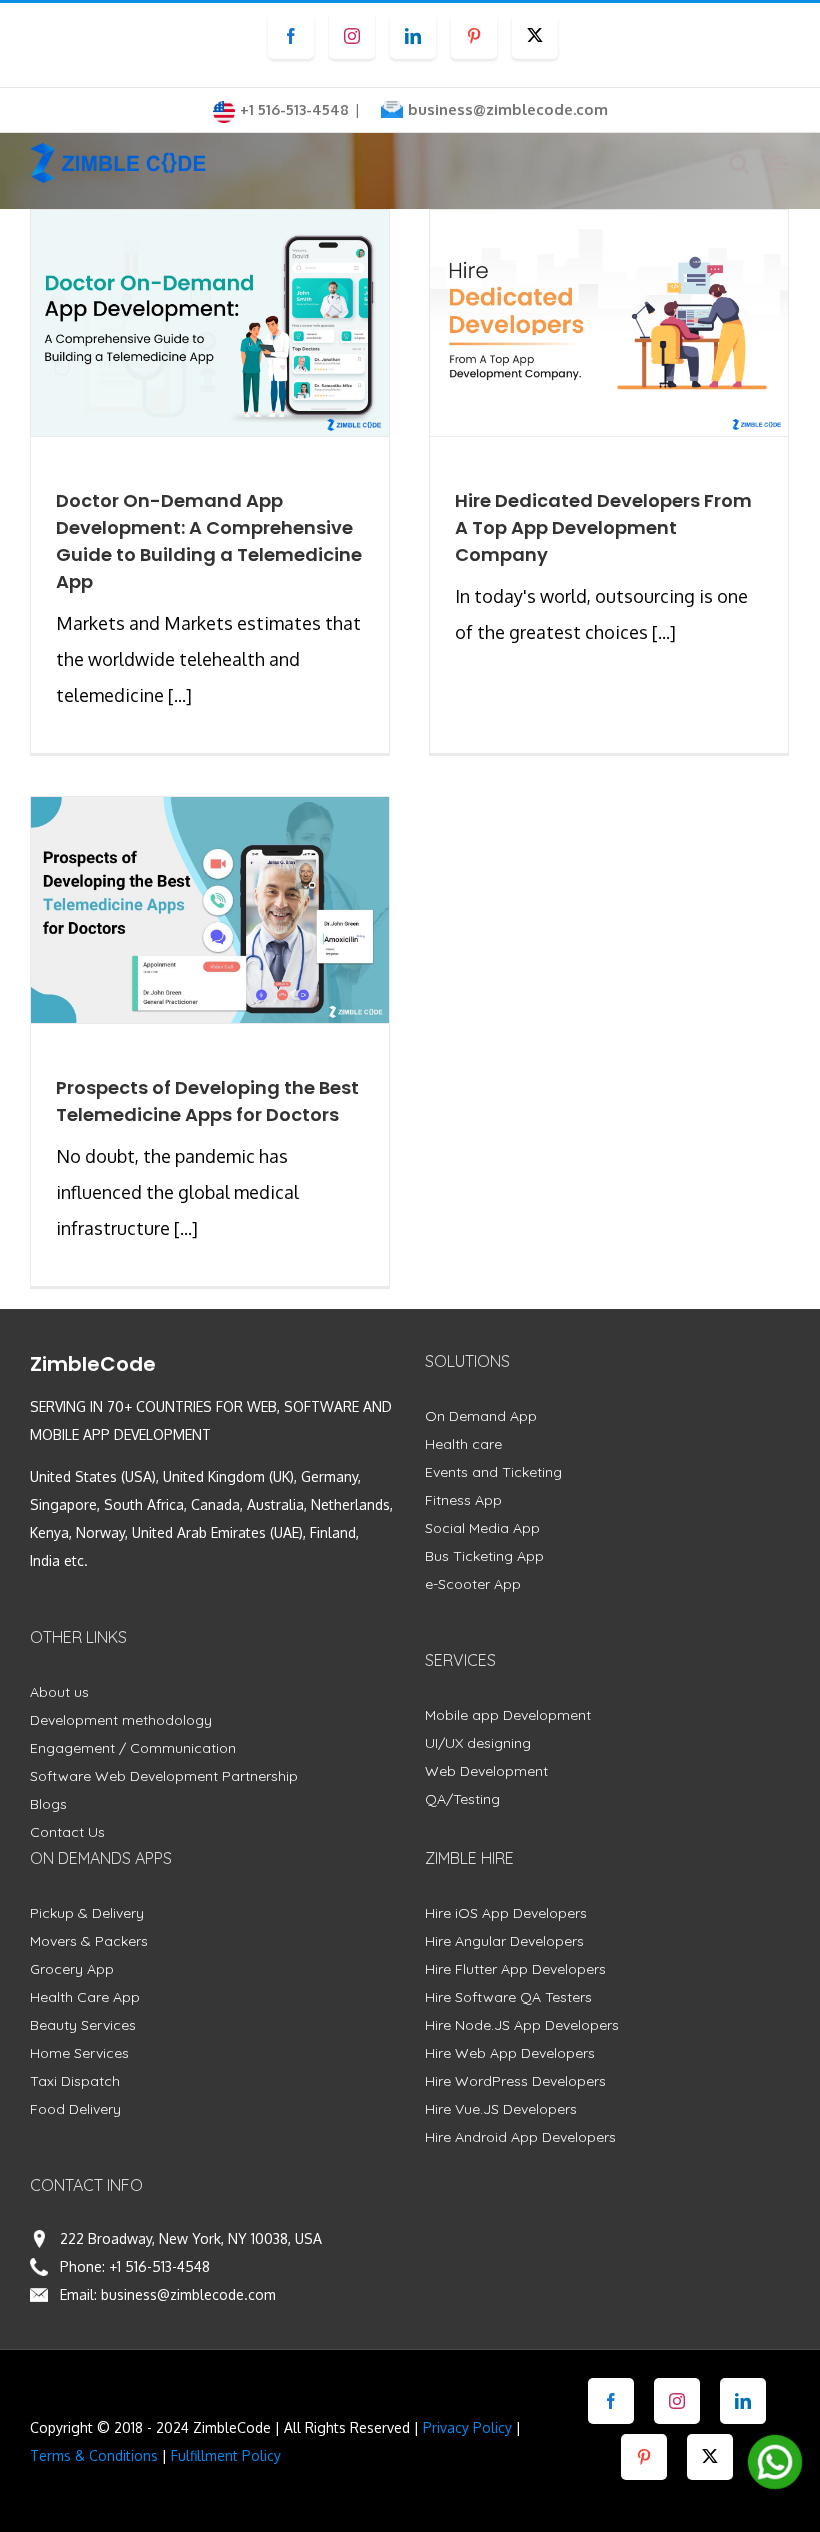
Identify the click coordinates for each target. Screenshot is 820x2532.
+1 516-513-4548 (159, 2266)
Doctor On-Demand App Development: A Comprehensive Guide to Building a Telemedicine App (209, 541)
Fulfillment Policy (226, 2455)
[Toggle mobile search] (739, 163)
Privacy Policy (467, 2427)
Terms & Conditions (94, 2455)
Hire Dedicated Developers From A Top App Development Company (603, 527)
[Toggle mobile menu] (779, 163)
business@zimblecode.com (508, 109)
